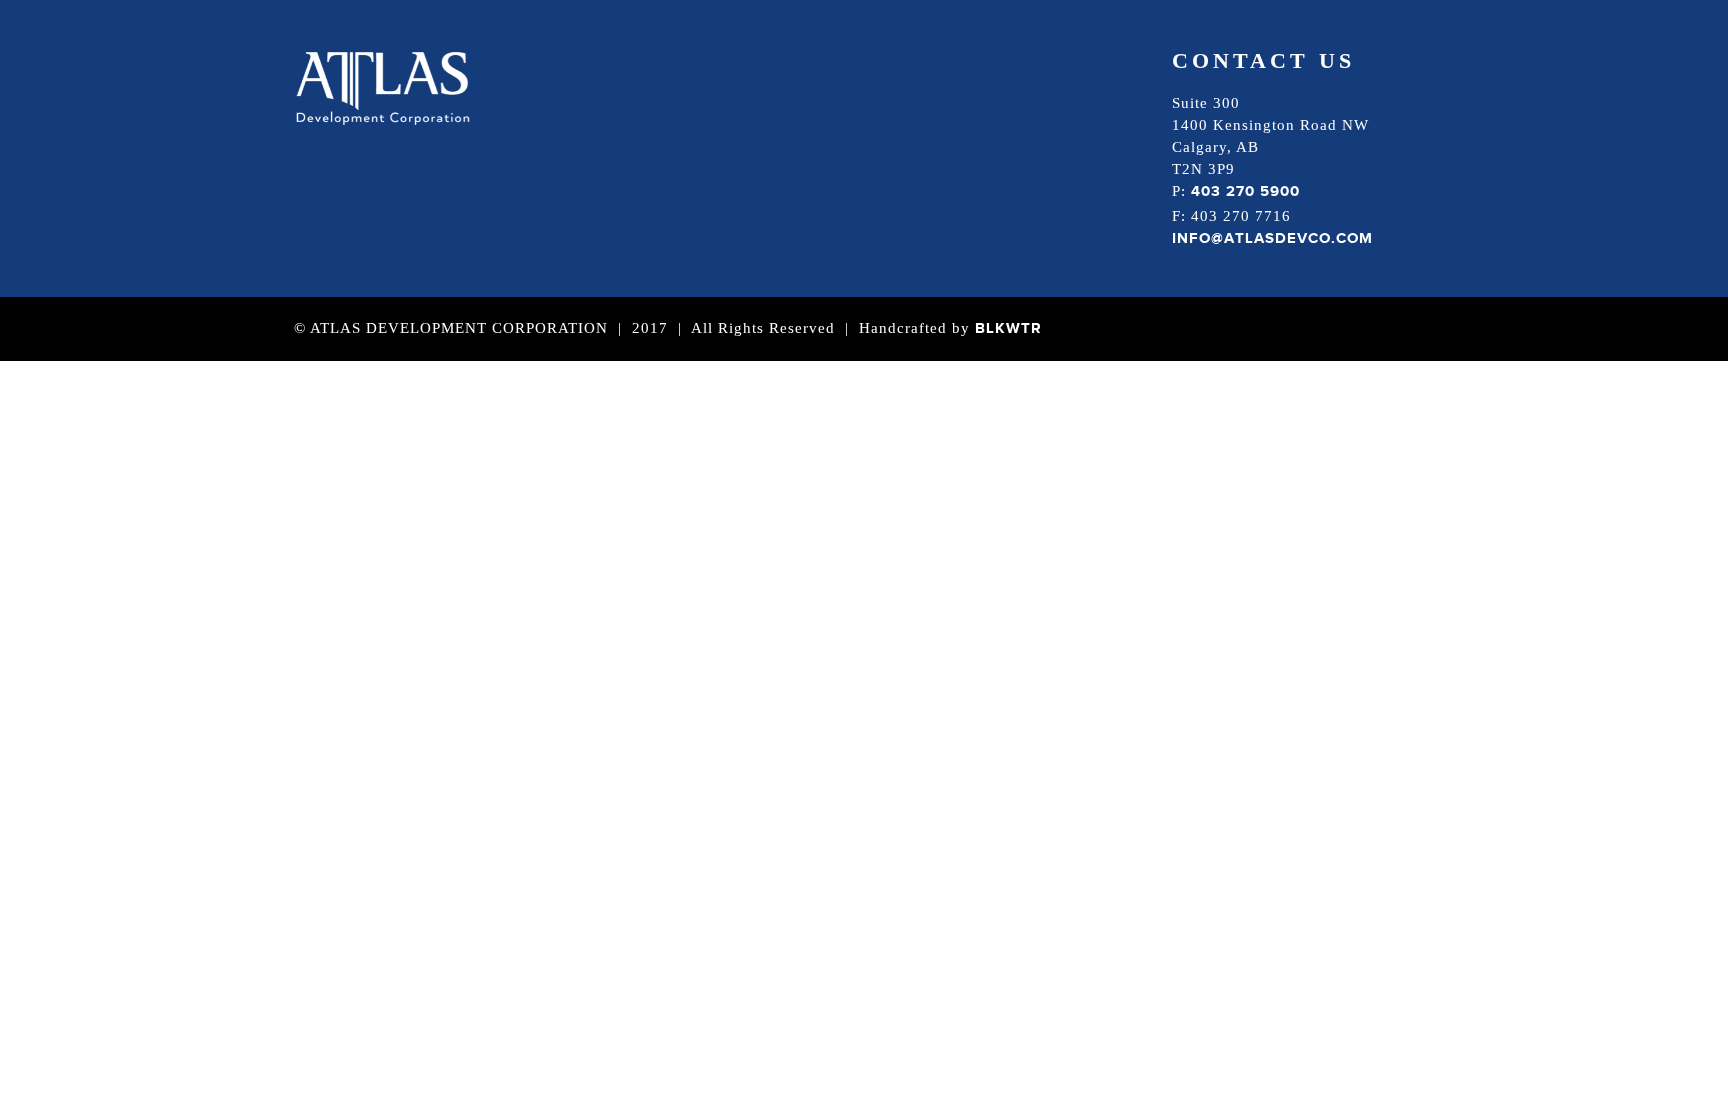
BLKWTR (1008, 328)
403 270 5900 (1245, 191)
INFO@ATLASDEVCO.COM (1272, 238)
